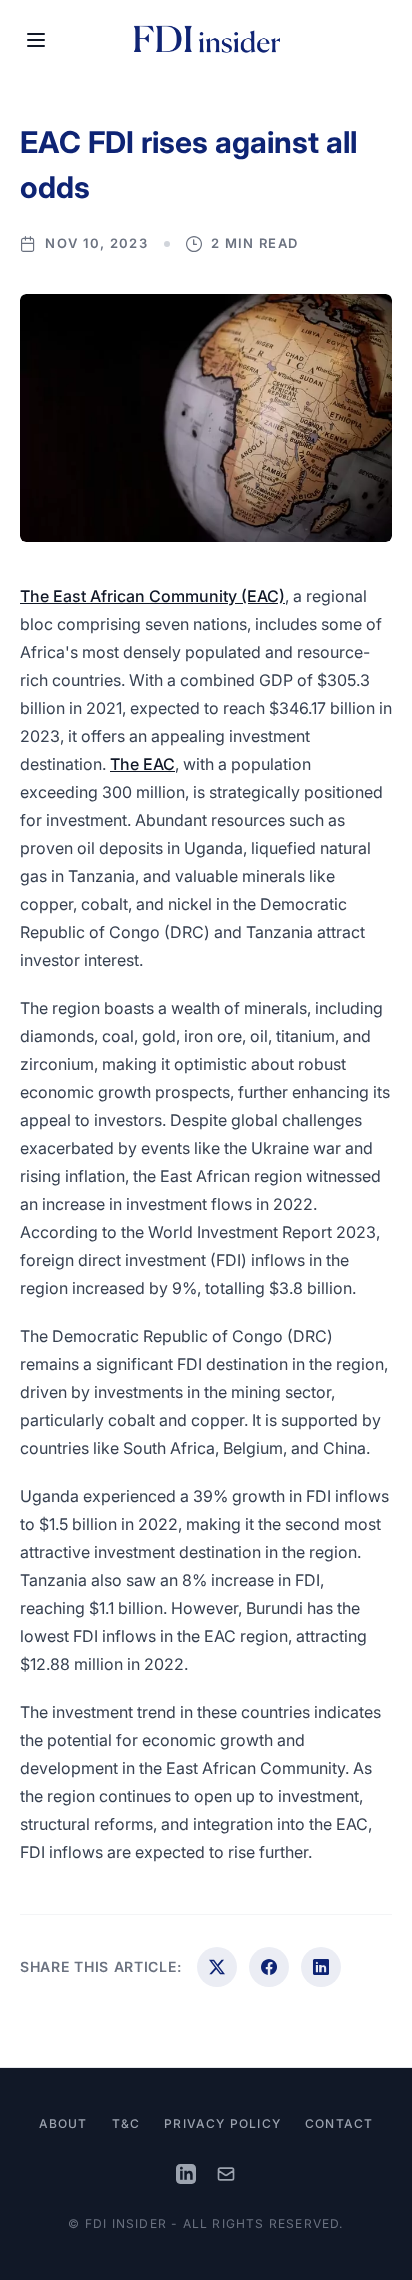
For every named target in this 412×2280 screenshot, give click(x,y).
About (63, 2123)
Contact (339, 2123)
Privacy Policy (222, 2123)
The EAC (142, 764)
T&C (126, 2123)
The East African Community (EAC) (152, 596)
